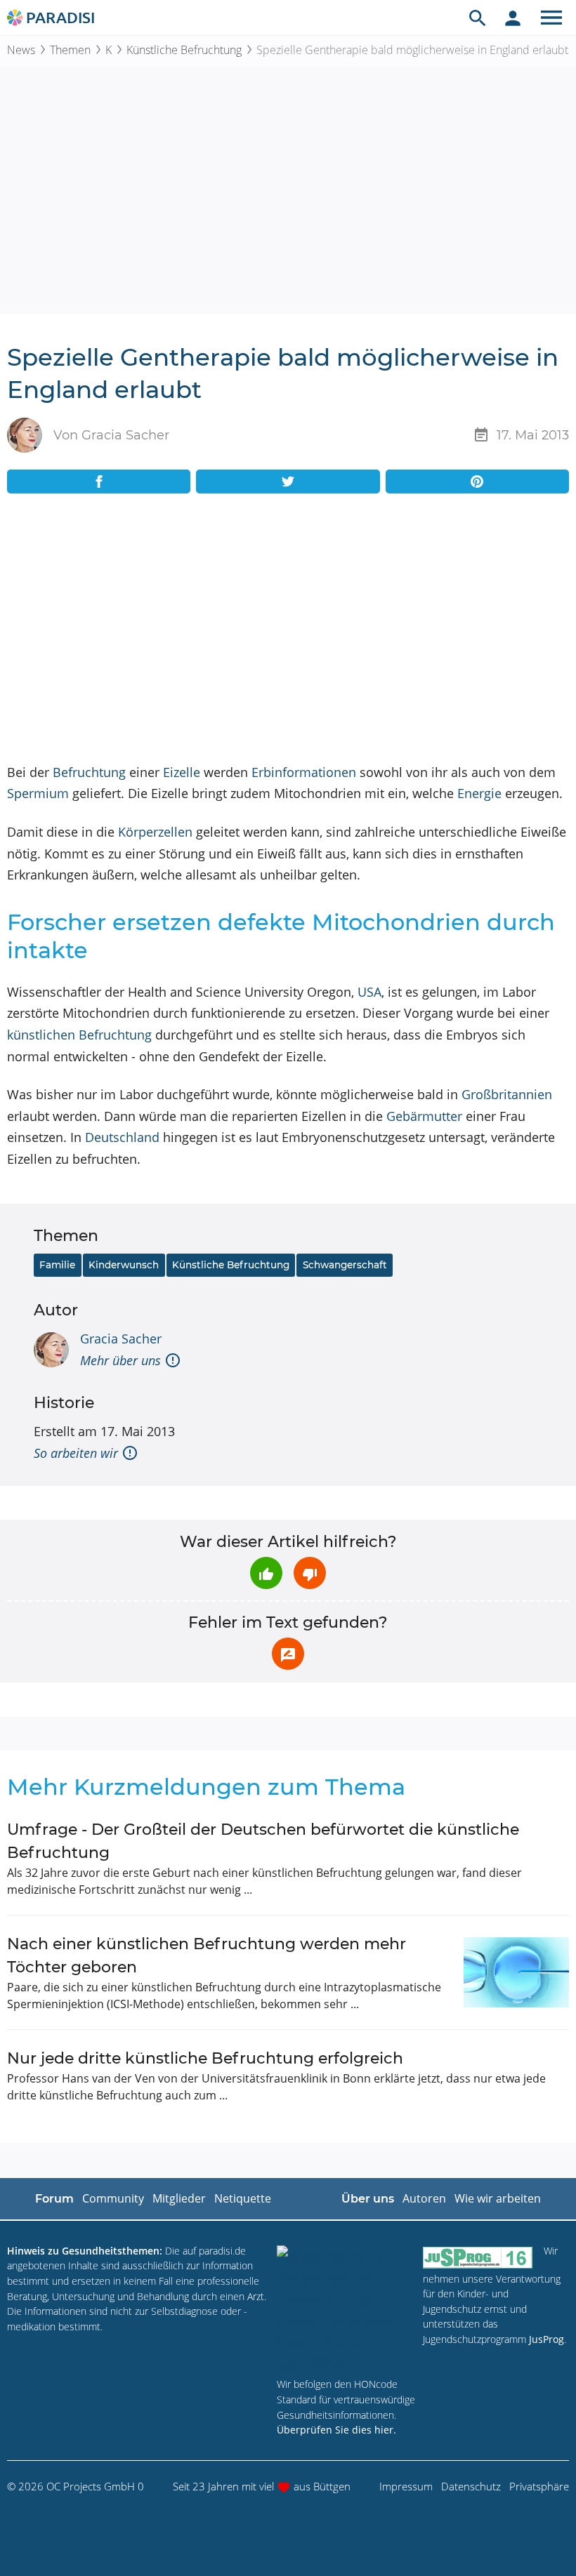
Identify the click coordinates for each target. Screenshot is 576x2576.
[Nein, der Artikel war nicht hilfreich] (310, 1573)
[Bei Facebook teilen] (99, 482)
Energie (479, 793)
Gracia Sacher (121, 1339)
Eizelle (182, 772)
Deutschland (122, 1137)
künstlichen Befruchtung (79, 1035)
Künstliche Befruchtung (184, 50)
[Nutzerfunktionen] (513, 18)
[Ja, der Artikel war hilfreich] (266, 1573)
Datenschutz (471, 2486)
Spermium (38, 793)
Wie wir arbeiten (498, 2198)
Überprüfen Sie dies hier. (336, 2430)
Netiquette (243, 2198)
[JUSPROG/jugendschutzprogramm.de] (478, 2257)
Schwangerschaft (345, 1265)
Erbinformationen (304, 772)
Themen (70, 50)
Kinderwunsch (124, 1265)
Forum (54, 2199)
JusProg (546, 2339)
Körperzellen (155, 832)
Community (113, 2198)
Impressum (406, 2486)
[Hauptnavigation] (551, 18)
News (21, 50)
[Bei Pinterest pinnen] (477, 482)
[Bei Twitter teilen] (288, 482)
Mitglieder (179, 2198)
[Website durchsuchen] (478, 18)
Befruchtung (89, 772)
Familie (57, 1265)
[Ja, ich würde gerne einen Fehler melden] (288, 1654)
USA (369, 992)
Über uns (368, 2199)
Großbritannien (507, 1094)
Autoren (424, 2198)
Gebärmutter (424, 1116)
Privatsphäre (539, 2486)
